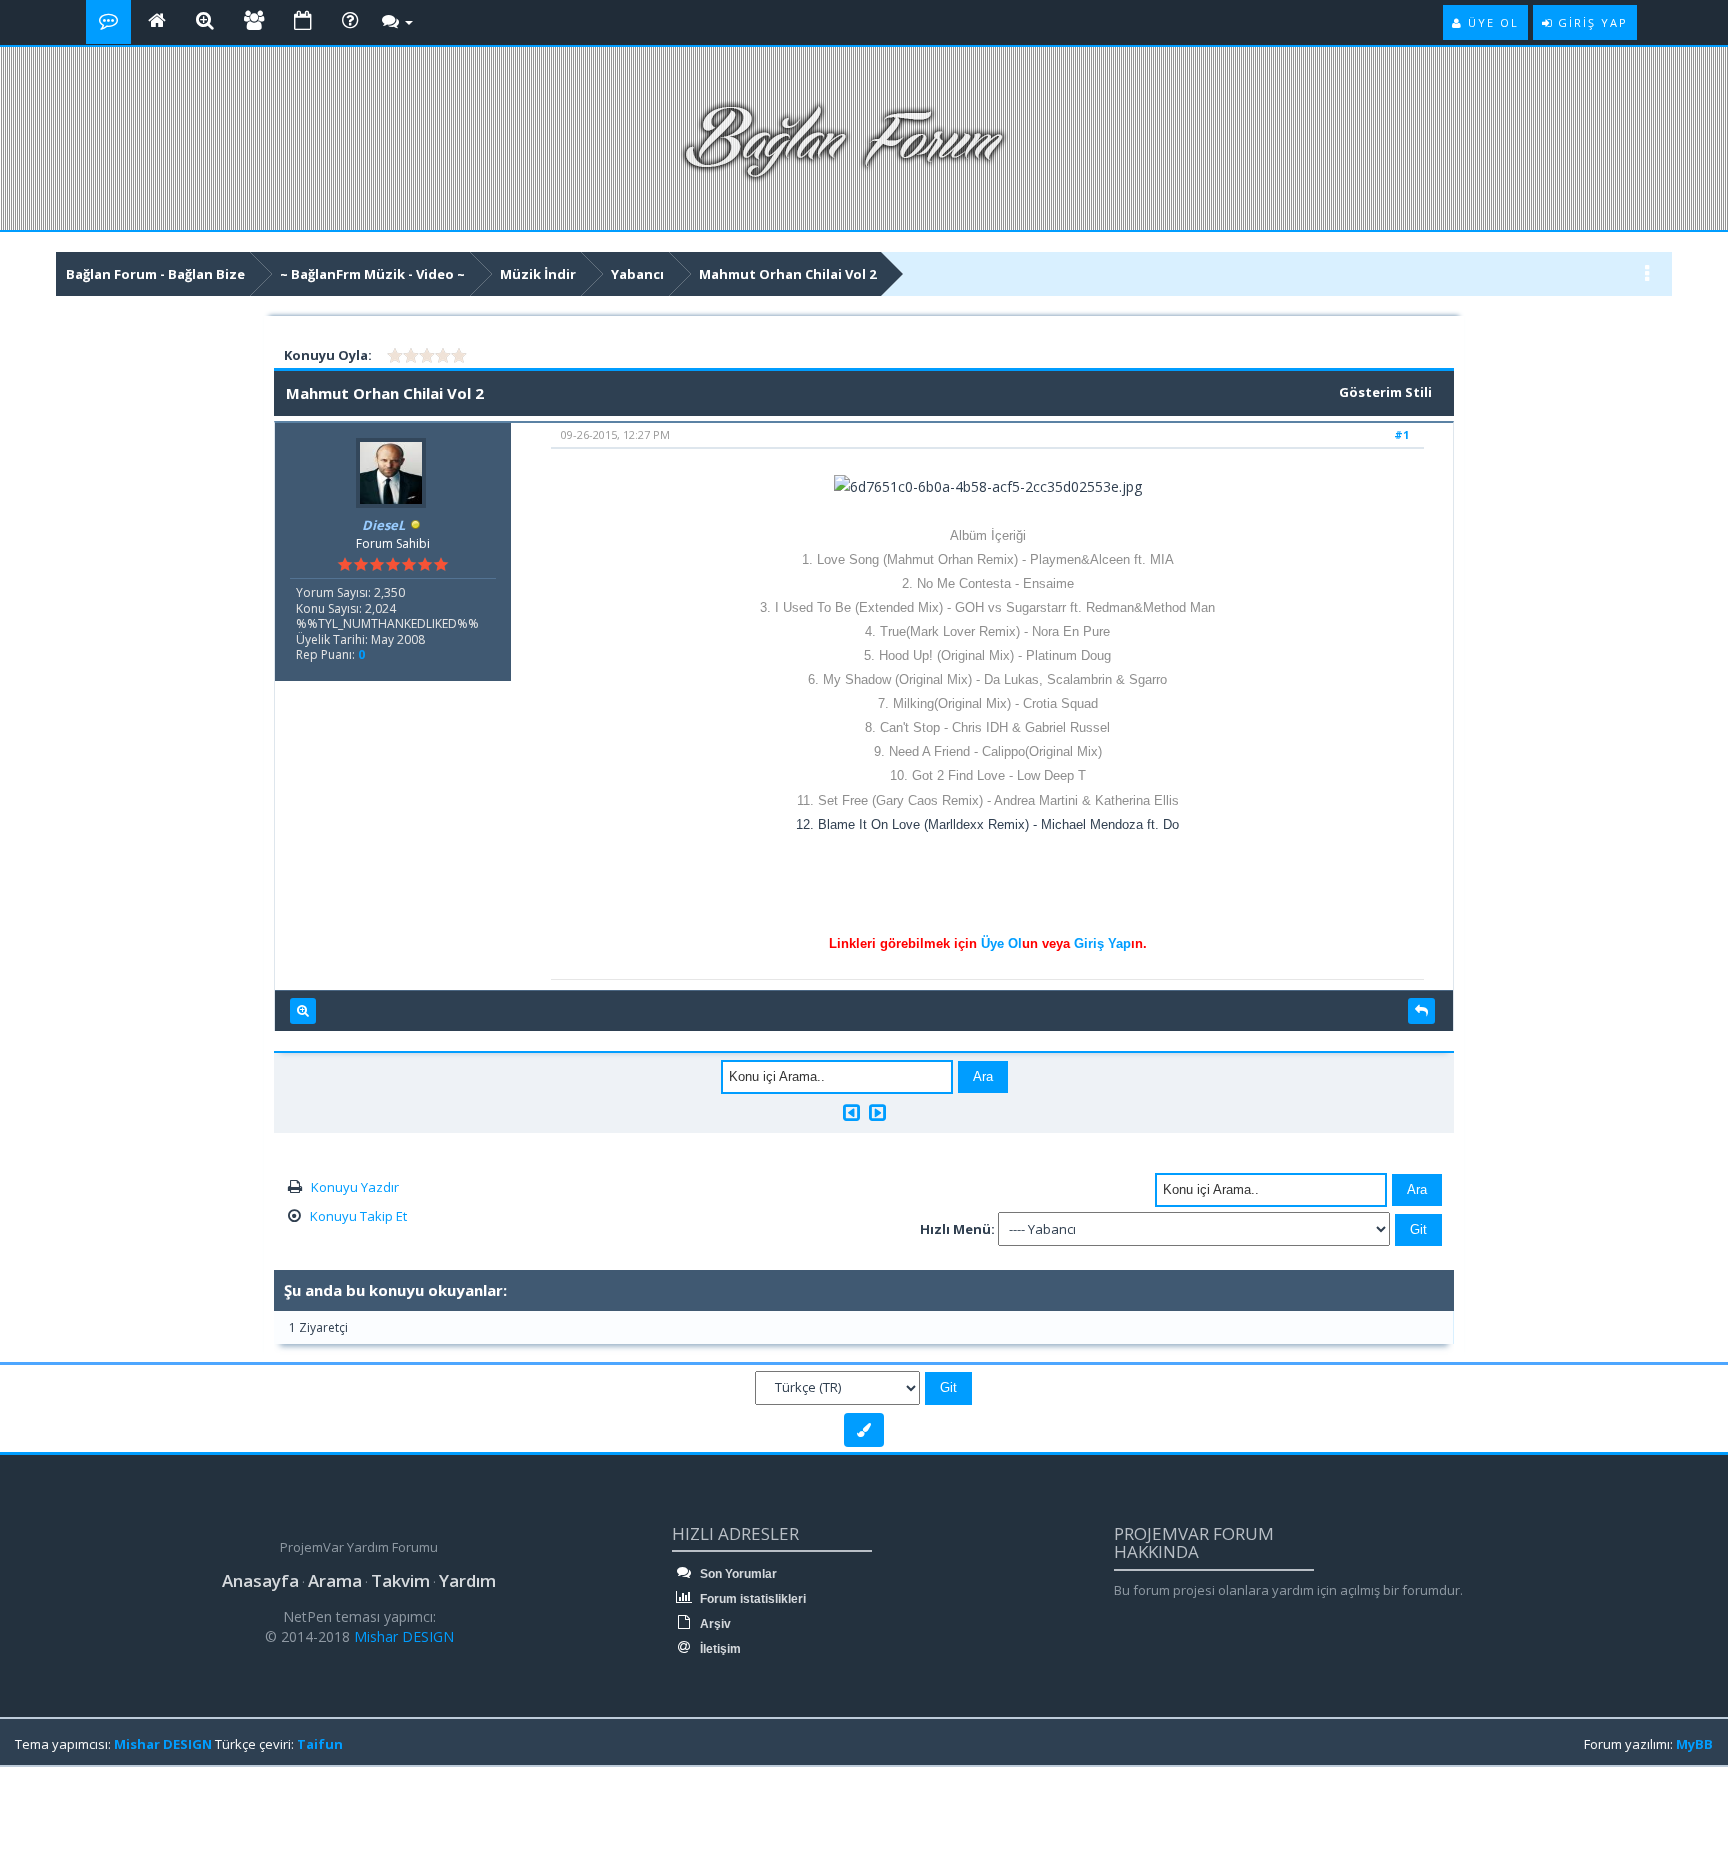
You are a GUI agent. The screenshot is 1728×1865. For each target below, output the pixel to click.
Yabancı (637, 274)
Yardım (467, 1580)
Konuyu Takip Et (358, 1216)
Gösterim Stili (1385, 392)
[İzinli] (416, 525)
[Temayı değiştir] (864, 1430)
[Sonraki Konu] (877, 1112)
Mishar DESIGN (402, 1636)
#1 (1401, 434)
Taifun (320, 1744)
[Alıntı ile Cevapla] (1421, 1011)
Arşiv (714, 1624)
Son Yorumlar (737, 1574)
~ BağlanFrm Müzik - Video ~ (372, 274)
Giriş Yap (1102, 943)
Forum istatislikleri (751, 1599)
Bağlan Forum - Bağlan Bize (155, 274)
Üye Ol (1001, 943)
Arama (335, 1580)
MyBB (1694, 1744)
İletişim (719, 1649)
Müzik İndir (538, 274)
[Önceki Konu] (851, 1112)
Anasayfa (260, 1580)
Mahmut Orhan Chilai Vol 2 (787, 274)
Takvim (400, 1580)
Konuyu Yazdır (355, 1187)
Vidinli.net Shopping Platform (61, 1817)
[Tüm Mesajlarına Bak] (303, 1011)
